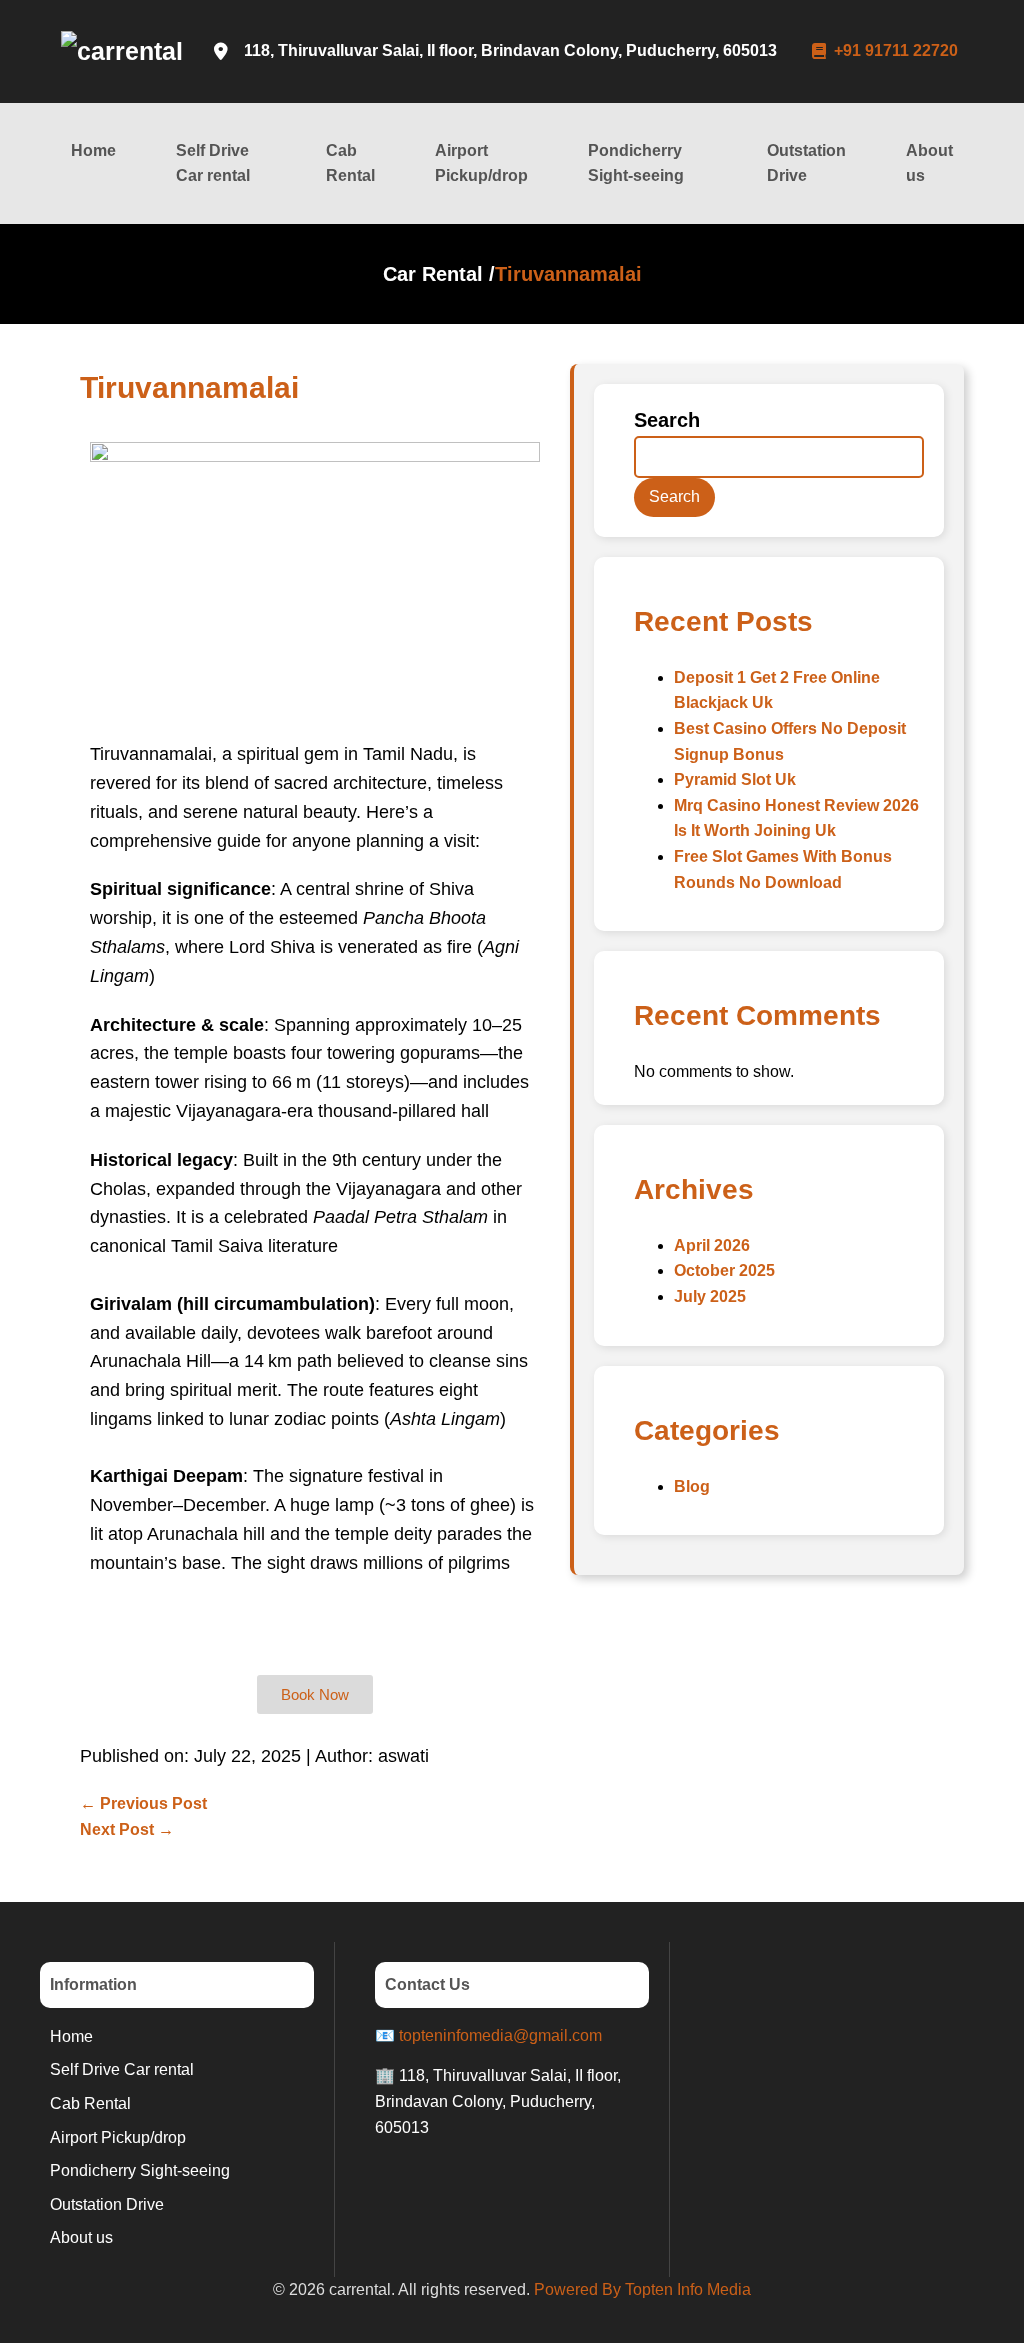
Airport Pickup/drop (481, 163)
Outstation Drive (806, 163)
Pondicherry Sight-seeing (636, 163)
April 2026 (712, 1245)
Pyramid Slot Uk (735, 779)
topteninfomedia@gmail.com (500, 2035)
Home (93, 150)
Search (667, 420)
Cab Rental (350, 163)
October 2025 (724, 1270)
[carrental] (122, 51)
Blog (692, 1486)
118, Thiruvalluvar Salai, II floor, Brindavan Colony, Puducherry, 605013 (510, 50)
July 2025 (710, 1296)
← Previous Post (143, 1803)
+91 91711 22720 (896, 50)
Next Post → (127, 1829)
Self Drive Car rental (213, 163)
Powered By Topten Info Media (642, 2289)
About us (929, 163)
